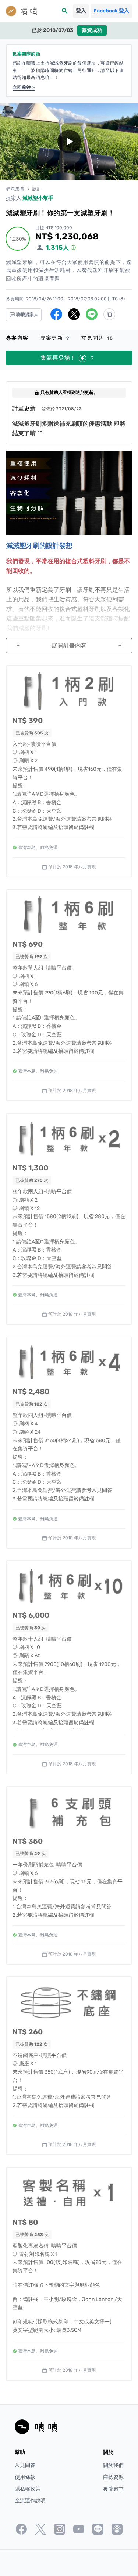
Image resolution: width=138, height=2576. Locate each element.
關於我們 (113, 2465)
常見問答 (97, 338)
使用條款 (25, 2477)
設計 (37, 189)
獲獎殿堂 (113, 2489)
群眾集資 (15, 189)
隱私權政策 (28, 2489)
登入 (81, 11)
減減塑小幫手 (38, 198)
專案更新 (55, 338)
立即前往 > (24, 87)
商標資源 (113, 2477)
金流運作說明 (30, 2501)
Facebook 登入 (111, 11)
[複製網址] (109, 314)
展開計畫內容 (69, 646)
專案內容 (17, 338)
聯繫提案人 (27, 315)
